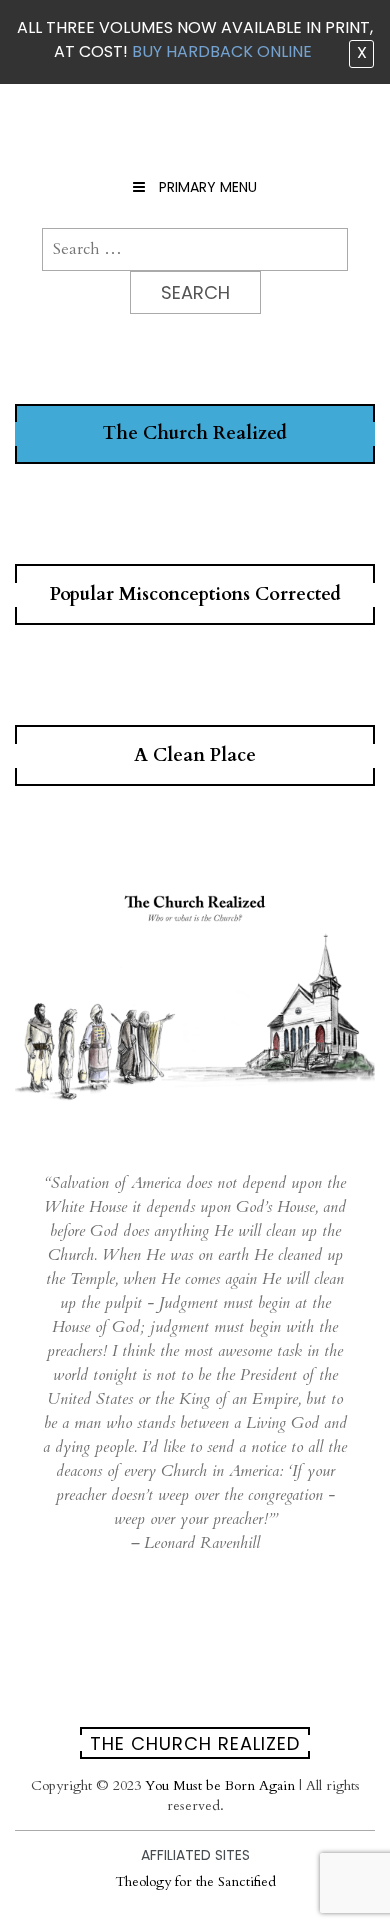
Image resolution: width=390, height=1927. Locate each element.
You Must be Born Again (220, 1785)
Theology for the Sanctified (195, 1881)
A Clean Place (195, 755)
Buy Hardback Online (222, 51)
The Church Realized (195, 433)
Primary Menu (206, 187)
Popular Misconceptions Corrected (195, 594)
